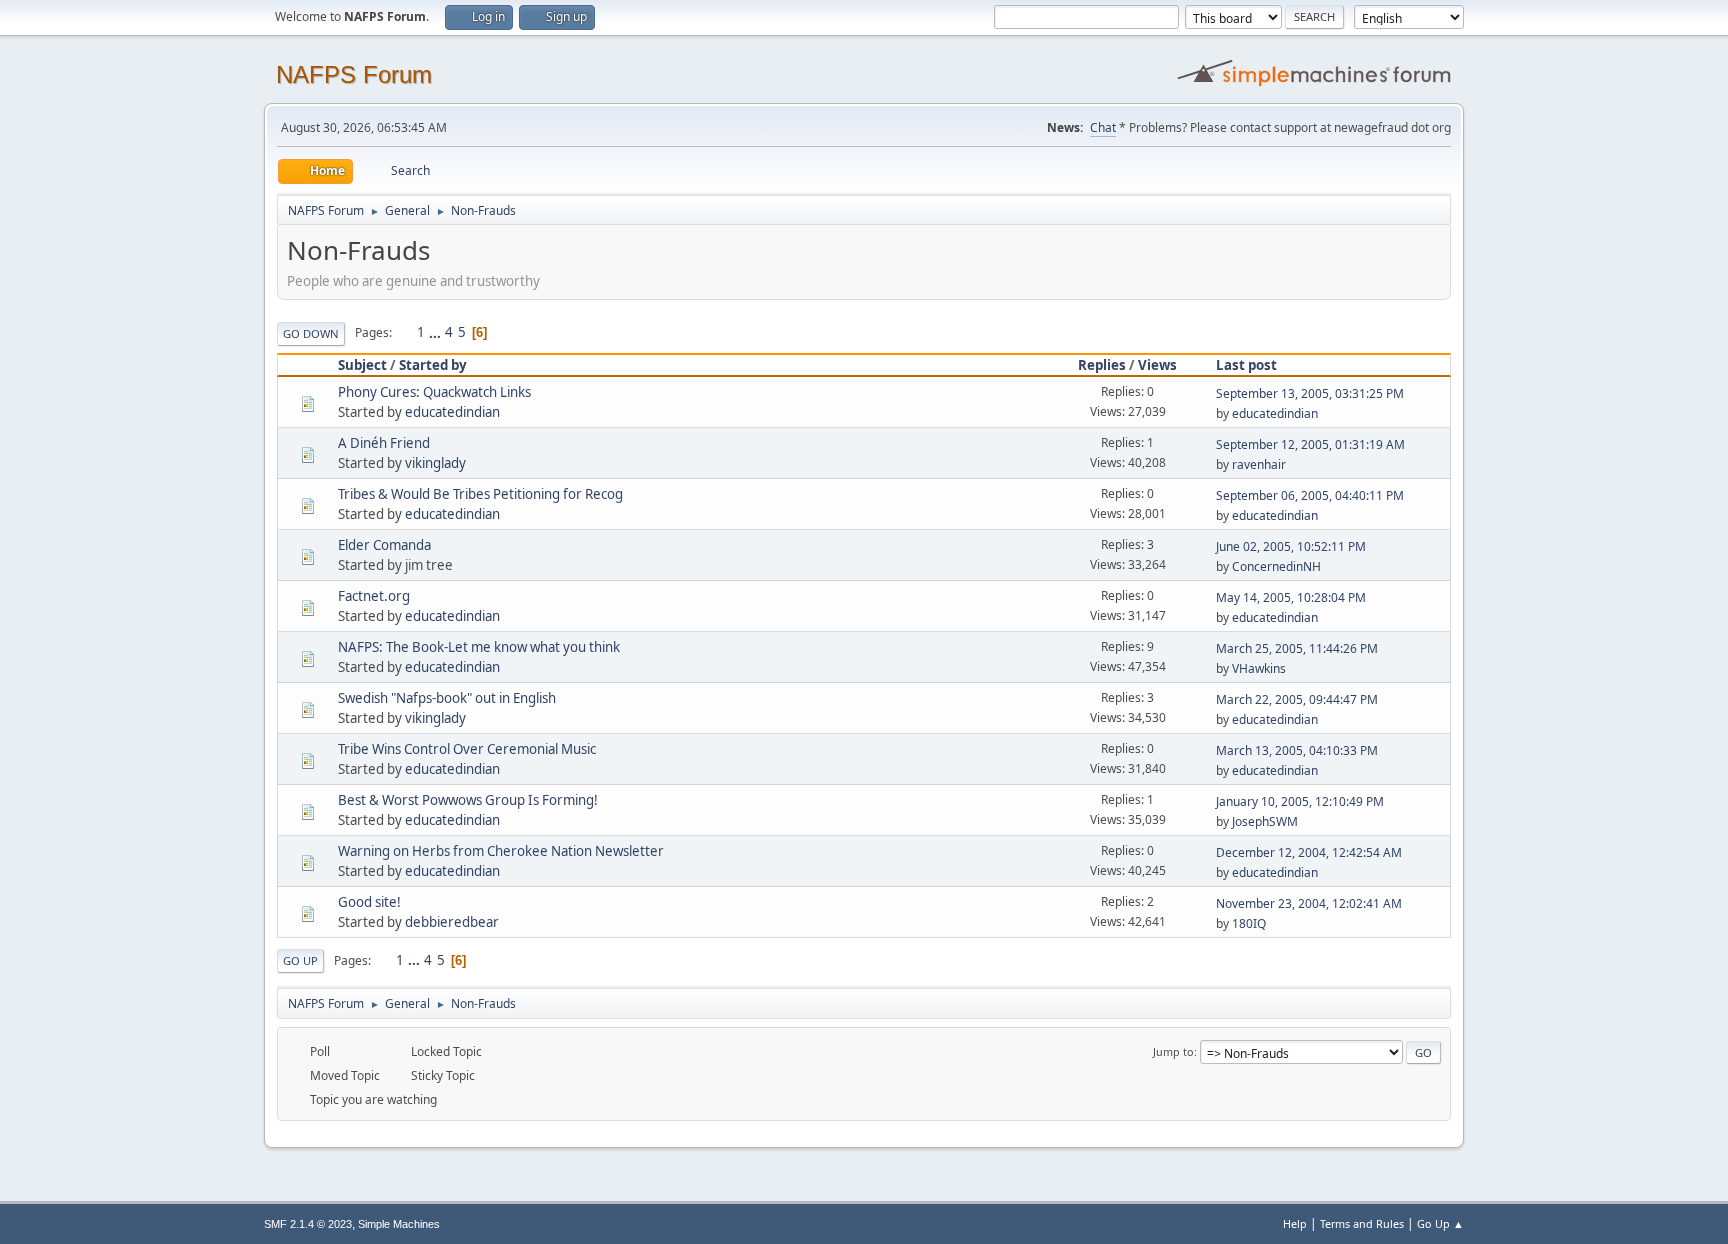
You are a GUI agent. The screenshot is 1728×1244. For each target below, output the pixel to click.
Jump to (1173, 1051)
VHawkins (1259, 668)
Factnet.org (374, 596)
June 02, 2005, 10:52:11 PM (1291, 546)
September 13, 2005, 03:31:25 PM (1310, 393)
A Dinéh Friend (384, 443)
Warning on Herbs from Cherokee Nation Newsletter (501, 851)
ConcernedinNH (1276, 566)
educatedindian (452, 412)
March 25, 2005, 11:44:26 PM (1297, 648)
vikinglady (435, 463)
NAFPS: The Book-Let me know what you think (479, 647)
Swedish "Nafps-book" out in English (447, 698)
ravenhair (1259, 464)
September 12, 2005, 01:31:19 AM (1310, 444)
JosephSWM (1265, 821)
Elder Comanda (384, 545)
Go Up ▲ (1440, 1223)
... (436, 332)
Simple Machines (399, 1224)
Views (1157, 365)
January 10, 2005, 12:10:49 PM (1300, 801)
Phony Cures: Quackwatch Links (434, 392)
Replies (1102, 365)
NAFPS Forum (354, 74)
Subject (362, 365)
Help (1295, 1223)
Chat (1103, 127)
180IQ (1249, 923)
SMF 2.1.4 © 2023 (308, 1224)
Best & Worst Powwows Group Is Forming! (468, 800)
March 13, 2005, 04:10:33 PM (1297, 750)
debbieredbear (452, 922)
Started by (433, 365)
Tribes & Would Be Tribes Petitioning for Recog (480, 494)
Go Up (300, 960)
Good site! (369, 902)
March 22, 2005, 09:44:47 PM (1297, 699)
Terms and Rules (1362, 1223)
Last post (1246, 365)
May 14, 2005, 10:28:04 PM (1291, 597)
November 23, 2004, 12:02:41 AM (1309, 903)
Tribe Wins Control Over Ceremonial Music (467, 749)
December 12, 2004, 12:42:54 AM (1309, 852)
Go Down (311, 333)
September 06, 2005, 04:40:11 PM (1310, 495)
